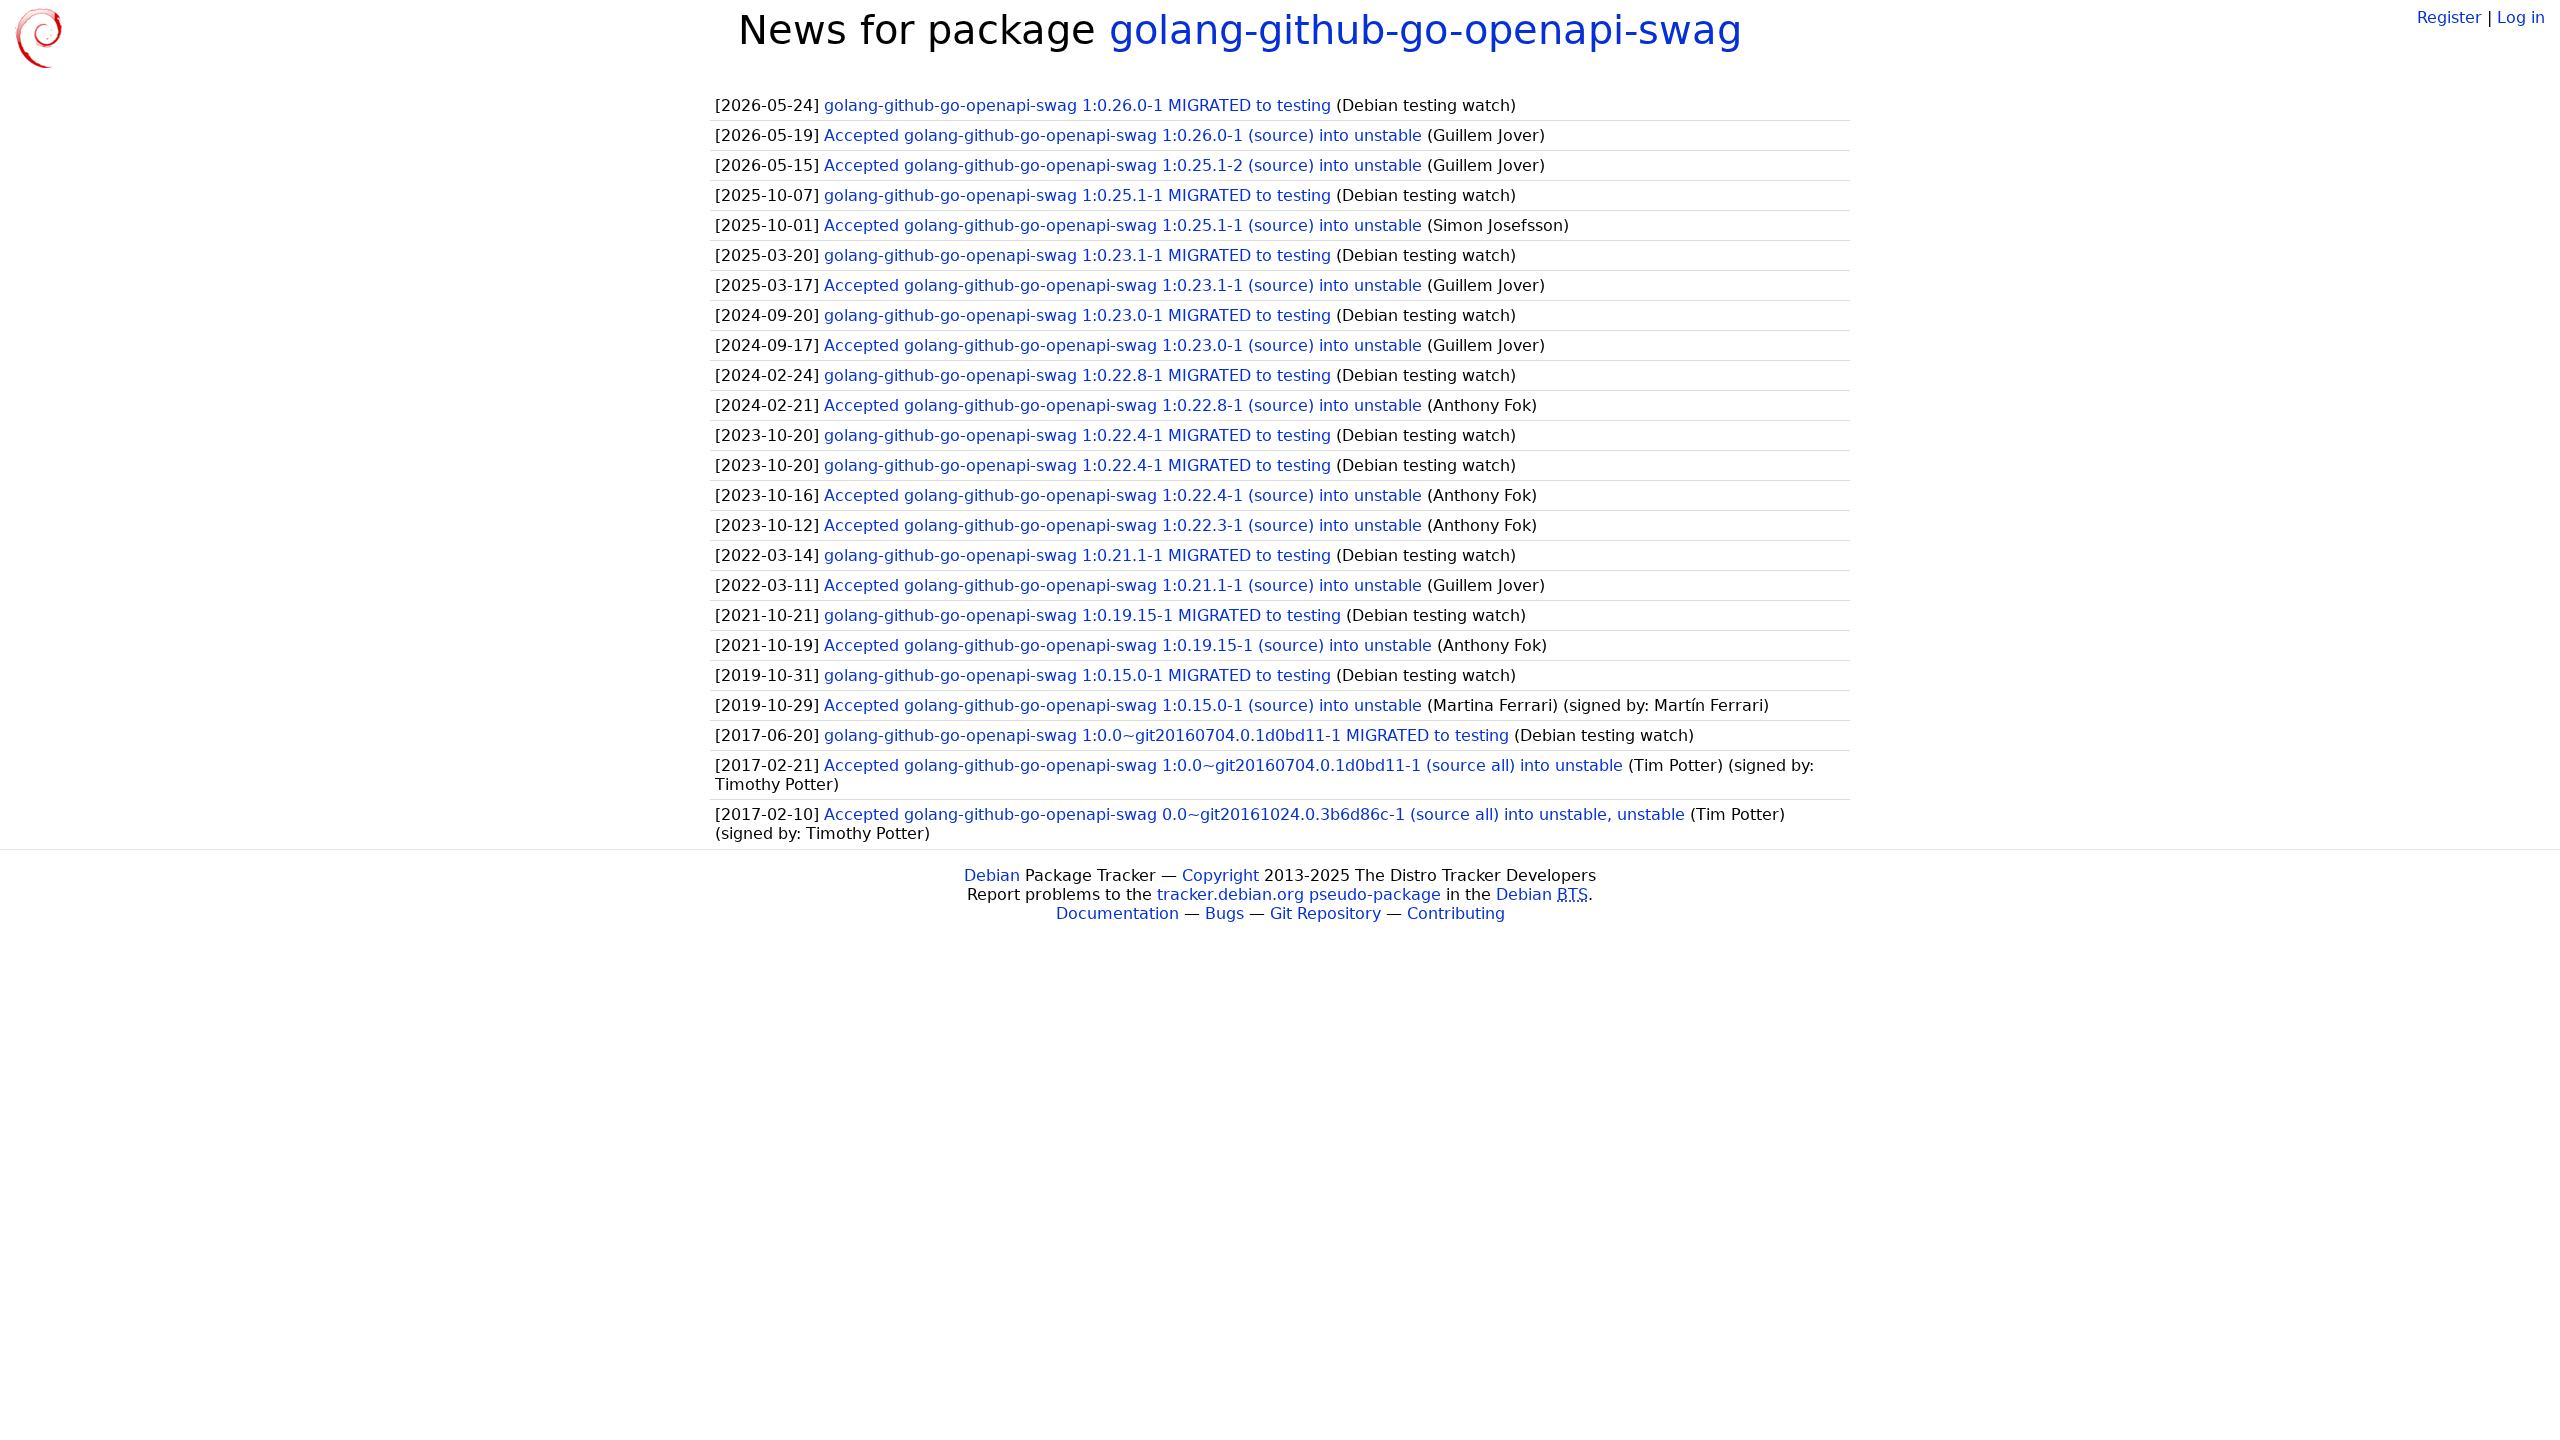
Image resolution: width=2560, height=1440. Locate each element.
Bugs (1224, 913)
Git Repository (1325, 913)
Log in (2521, 17)
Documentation (1117, 913)
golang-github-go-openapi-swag (1425, 30)
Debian (992, 875)
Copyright (1220, 875)
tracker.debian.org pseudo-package (1299, 894)
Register (2449, 17)
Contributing (1456, 913)
